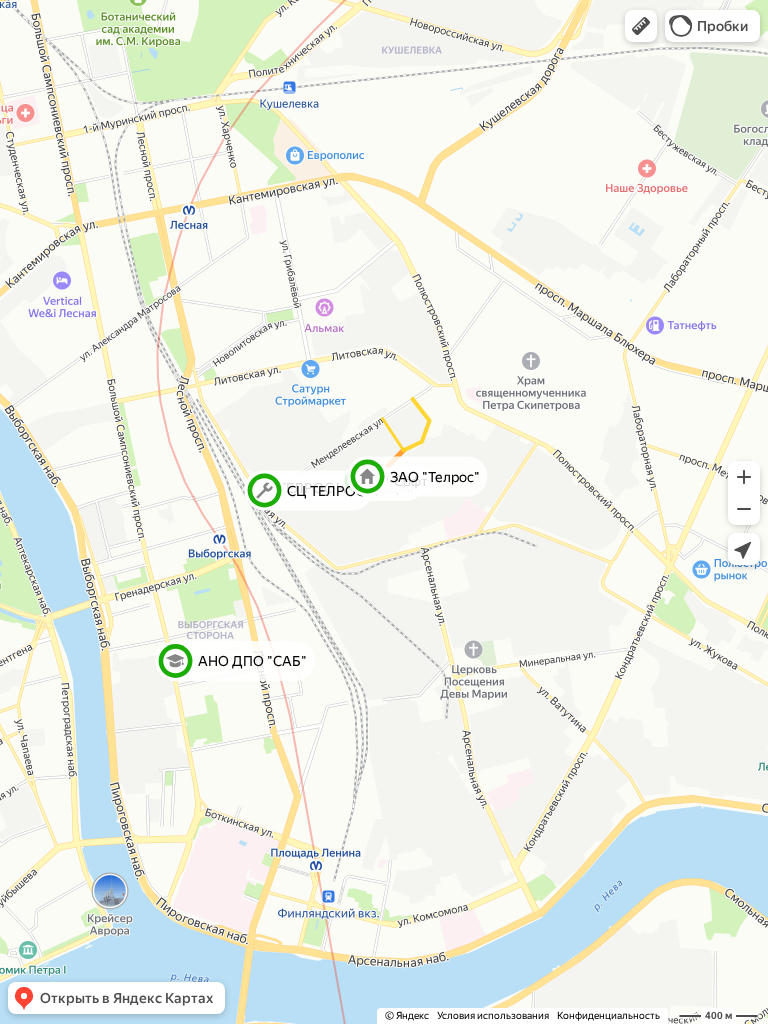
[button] (641, 26)
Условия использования (493, 1015)
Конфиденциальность (608, 1015)
